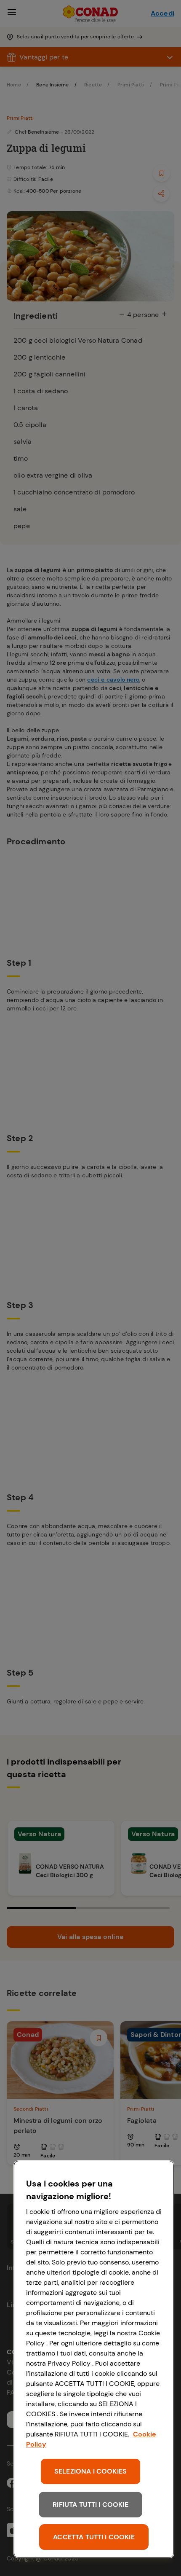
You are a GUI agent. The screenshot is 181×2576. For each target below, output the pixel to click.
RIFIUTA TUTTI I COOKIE (90, 2505)
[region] (94, 2359)
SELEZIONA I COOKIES (90, 2471)
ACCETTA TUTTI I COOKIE (94, 2537)
